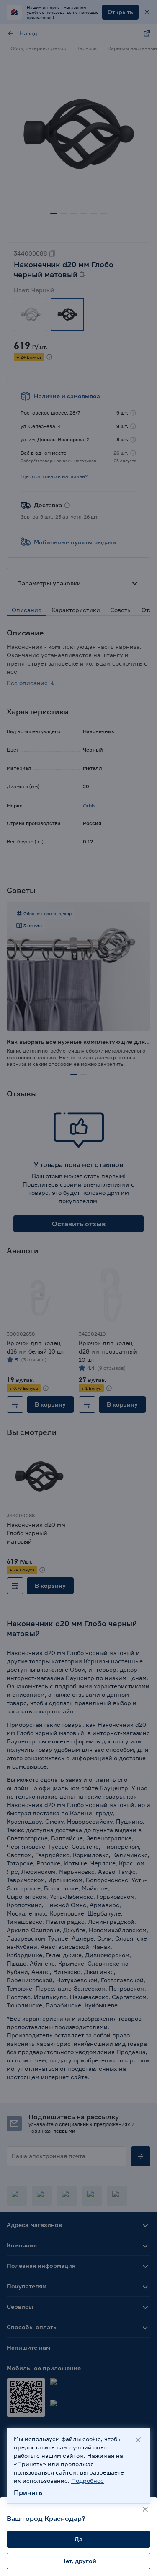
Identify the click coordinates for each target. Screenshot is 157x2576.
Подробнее (88, 2481)
